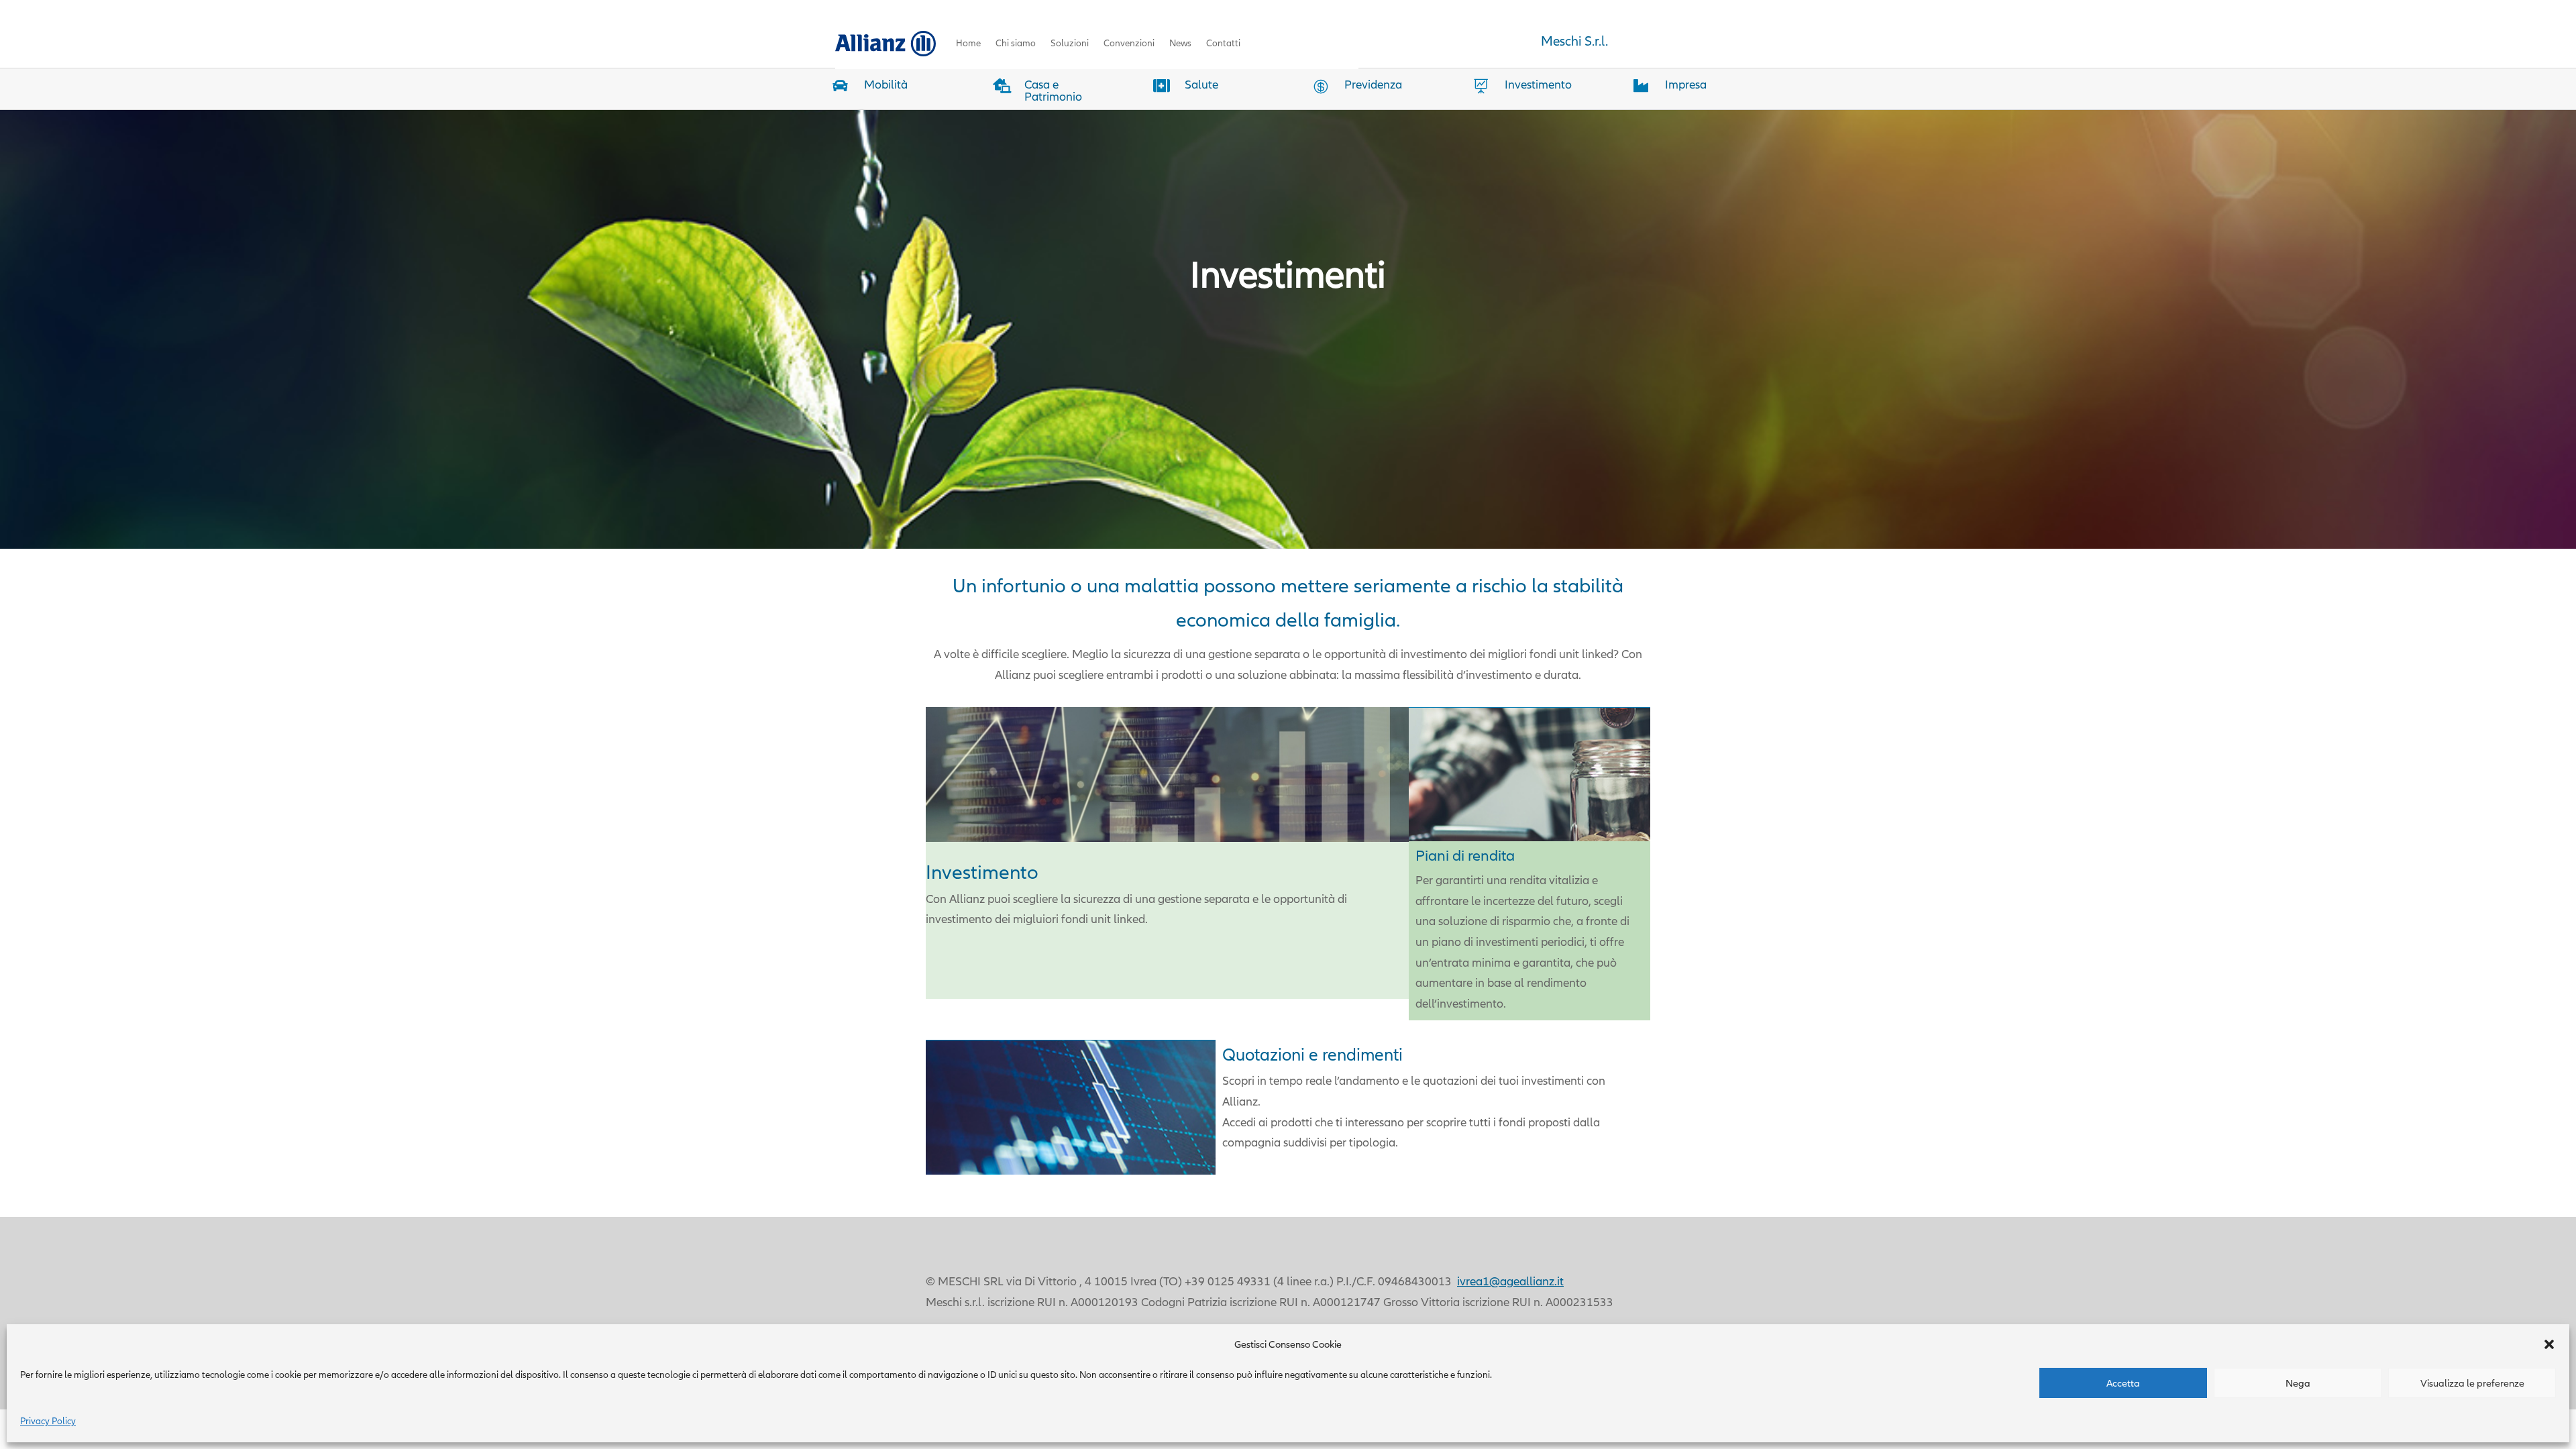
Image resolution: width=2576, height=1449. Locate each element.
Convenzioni (1129, 43)
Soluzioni (1070, 43)
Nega (2298, 1383)
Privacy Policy (48, 1421)
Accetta (2123, 1383)
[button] (2549, 1344)
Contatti (1223, 43)
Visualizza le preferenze (2472, 1383)
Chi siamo (1016, 43)
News (1180, 43)
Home (968, 43)
